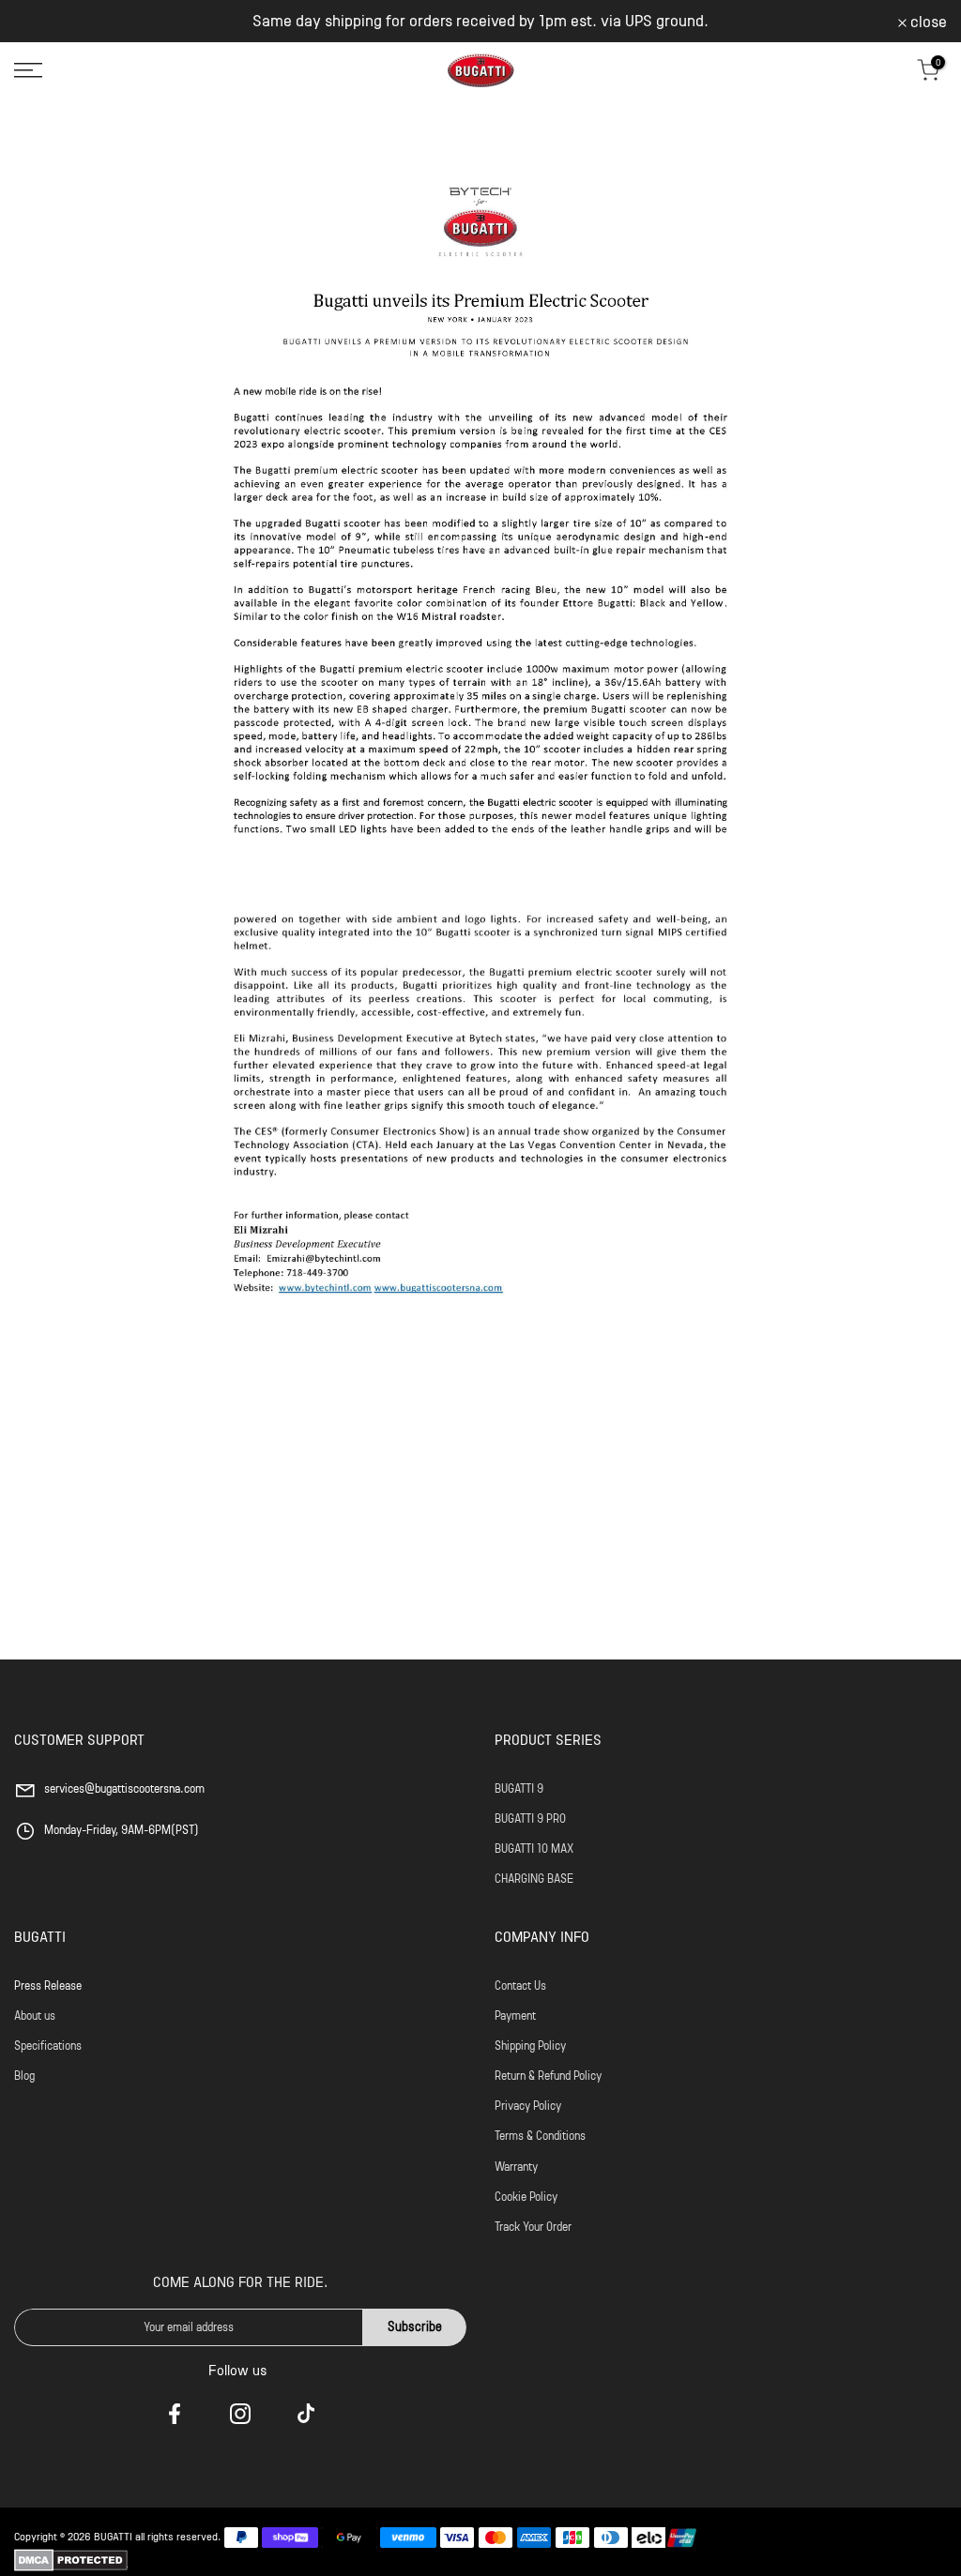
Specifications (48, 2046)
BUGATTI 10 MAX (534, 1849)
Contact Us (520, 1985)
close (43, 22)
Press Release (48, 1985)
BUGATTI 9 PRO (530, 1818)
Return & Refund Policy (548, 2076)
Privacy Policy (528, 2106)
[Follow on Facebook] (175, 2414)
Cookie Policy (526, 2197)
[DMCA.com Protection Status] (71, 2560)
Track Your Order (533, 2227)
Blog (24, 2076)
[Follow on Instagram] (240, 2414)
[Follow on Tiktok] (306, 2414)
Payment (515, 2015)
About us (35, 2015)
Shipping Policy (530, 2046)
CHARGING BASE (534, 1879)
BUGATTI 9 (519, 1788)
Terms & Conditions (540, 2136)
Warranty (516, 2167)
